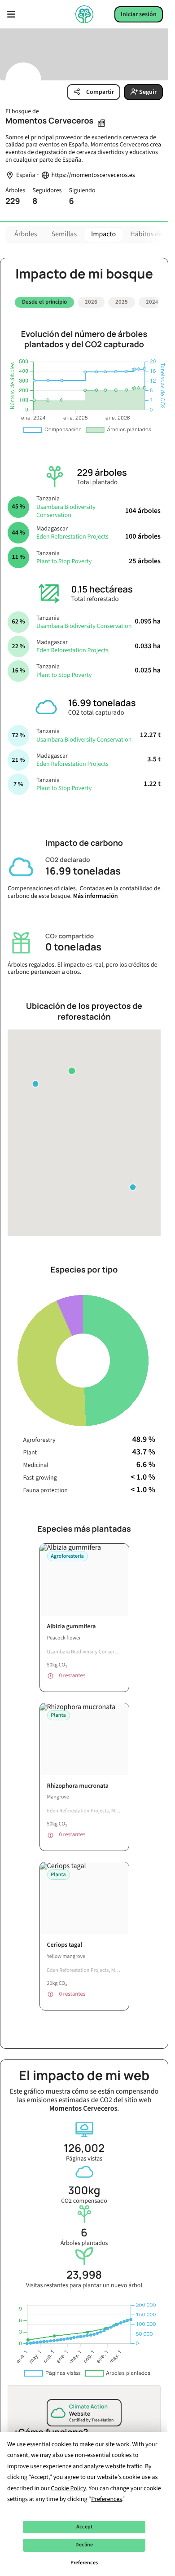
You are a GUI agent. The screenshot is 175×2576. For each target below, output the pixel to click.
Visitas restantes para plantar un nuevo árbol (84, 2276)
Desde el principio (44, 302)
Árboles (26, 234)
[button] (72, 1068)
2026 (91, 302)
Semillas (64, 234)
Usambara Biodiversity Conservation (66, 508)
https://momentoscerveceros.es (93, 175)
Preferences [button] (107, 2499)
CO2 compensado (84, 2191)
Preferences (84, 2563)
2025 (122, 302)
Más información (96, 893)
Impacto (103, 234)
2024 (152, 302)
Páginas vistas (84, 2149)
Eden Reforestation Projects (72, 534)
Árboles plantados (84, 2234)
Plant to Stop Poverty (64, 558)
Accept (84, 2527)
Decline (84, 2545)
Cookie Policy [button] (68, 2488)
